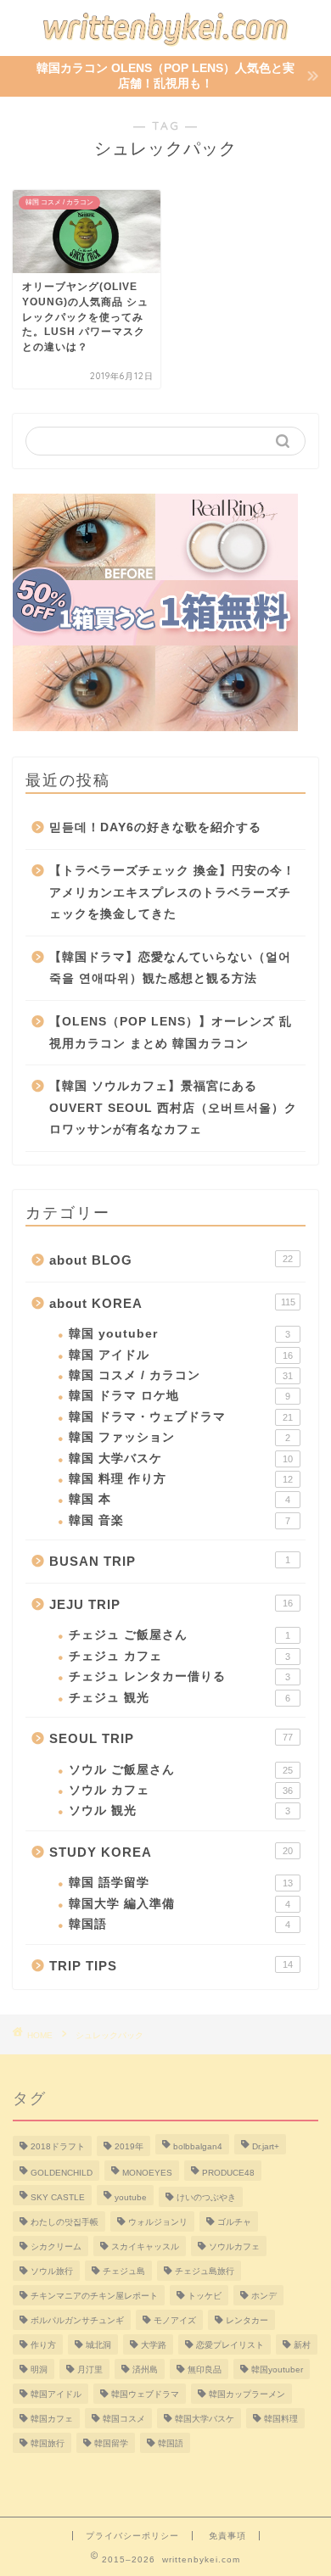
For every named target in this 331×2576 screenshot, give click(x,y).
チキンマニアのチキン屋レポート (94, 2296)
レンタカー (247, 2320)
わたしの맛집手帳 (65, 2222)
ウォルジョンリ (158, 2222)
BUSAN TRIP (170, 1561)
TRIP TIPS (171, 1966)
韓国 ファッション (180, 1437)
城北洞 (98, 2345)
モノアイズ (175, 2320)
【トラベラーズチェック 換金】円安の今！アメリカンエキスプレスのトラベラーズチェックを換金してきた (172, 892)
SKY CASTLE (58, 2197)
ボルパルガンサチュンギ (77, 2320)
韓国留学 (111, 2443)
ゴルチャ (234, 2222)
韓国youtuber (277, 2369)
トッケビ (205, 2296)
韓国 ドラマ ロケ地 (180, 1396)
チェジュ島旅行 (205, 2271)
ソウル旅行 (52, 2271)
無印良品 (205, 2369)
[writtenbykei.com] (165, 42)
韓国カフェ (52, 2419)
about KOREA (172, 1303)
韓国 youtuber (180, 1334)
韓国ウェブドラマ (145, 2394)
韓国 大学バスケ (181, 1458)
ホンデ (264, 2296)
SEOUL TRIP (171, 1738)
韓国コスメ (124, 2419)
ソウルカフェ (234, 2246)
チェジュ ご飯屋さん (180, 1635)
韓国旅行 (48, 2443)
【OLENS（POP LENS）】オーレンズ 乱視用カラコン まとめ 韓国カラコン (171, 1033)
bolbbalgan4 (198, 2146)
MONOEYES (147, 2173)
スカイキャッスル (145, 2246)
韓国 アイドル (181, 1355)
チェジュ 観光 (180, 1698)
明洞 (39, 2369)
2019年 (129, 2146)
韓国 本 (180, 1499)
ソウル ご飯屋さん (181, 1770)
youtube (131, 2197)
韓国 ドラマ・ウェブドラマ (181, 1417)
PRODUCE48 (228, 2173)
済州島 (145, 2369)
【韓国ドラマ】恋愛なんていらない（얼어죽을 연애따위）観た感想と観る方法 (170, 968)
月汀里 (90, 2369)
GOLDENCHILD (62, 2173)
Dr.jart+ (266, 2146)
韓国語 (180, 1924)
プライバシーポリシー (132, 2536)
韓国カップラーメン (247, 2394)
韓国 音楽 (180, 1520)
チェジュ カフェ (180, 1656)
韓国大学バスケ (205, 2419)
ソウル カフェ (181, 1790)
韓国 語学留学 (181, 1883)
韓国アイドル (56, 2394)
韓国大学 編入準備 (180, 1904)
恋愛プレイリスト (230, 2345)
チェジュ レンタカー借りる (180, 1676)
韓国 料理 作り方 (181, 1479)
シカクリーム (56, 2246)
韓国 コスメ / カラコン (181, 1375)
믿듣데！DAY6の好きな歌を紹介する (155, 827)
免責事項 (227, 2536)
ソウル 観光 (180, 1810)
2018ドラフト (58, 2146)
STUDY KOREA (171, 1852)
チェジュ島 (124, 2271)
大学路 (154, 2345)
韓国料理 (281, 2419)
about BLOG (171, 1260)
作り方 (43, 2345)
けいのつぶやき (206, 2197)
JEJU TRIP (171, 1604)
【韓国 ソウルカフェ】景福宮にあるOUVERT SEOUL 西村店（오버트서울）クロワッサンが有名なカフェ (173, 1108)
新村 (302, 2345)
